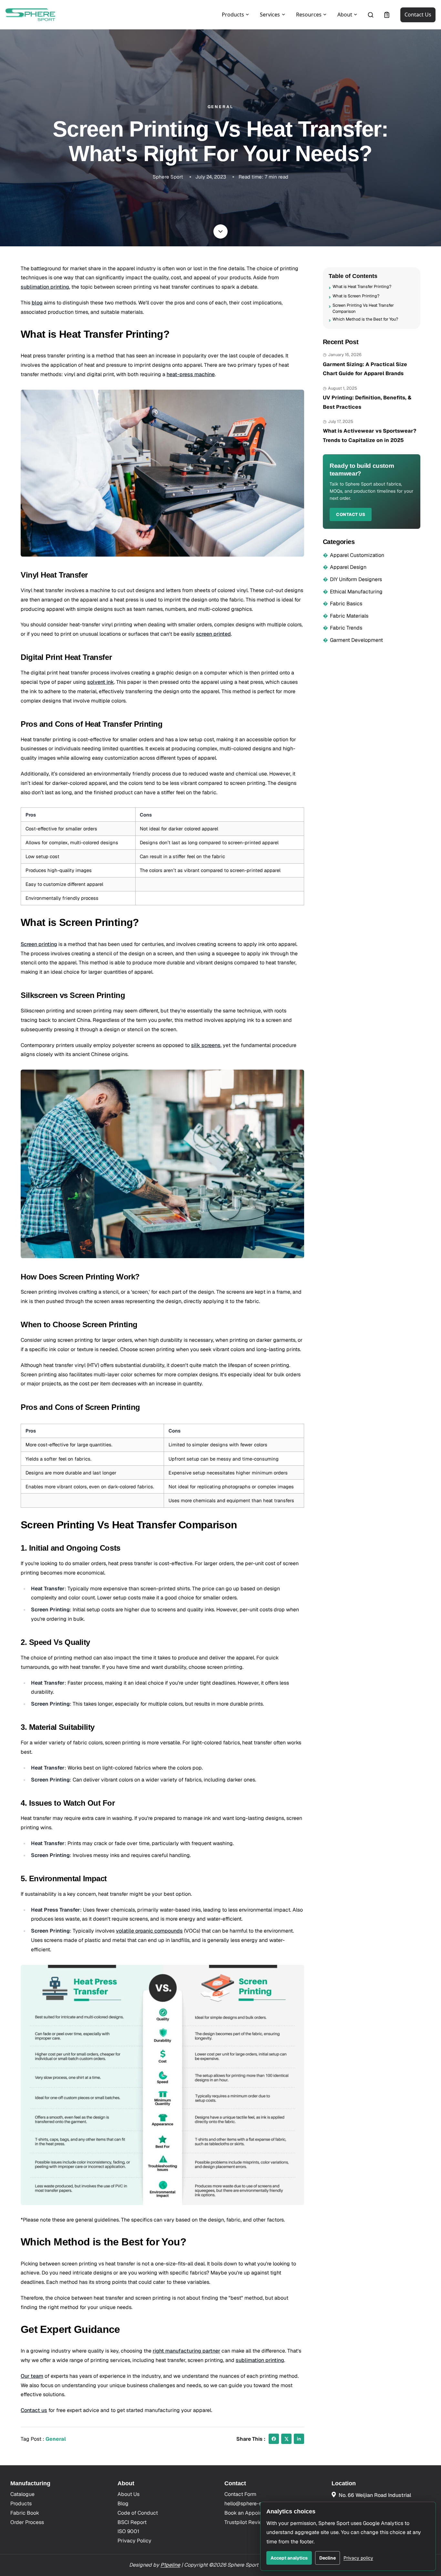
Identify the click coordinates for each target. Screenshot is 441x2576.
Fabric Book (25, 2513)
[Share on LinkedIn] (299, 2439)
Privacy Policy (134, 2541)
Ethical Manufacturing (356, 591)
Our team (32, 2376)
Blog (123, 2504)
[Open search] (371, 15)
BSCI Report (132, 2522)
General (56, 2439)
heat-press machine (191, 374)
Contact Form (240, 2494)
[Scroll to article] (221, 231)
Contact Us (418, 15)
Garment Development (356, 640)
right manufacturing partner (186, 2351)
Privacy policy (358, 2558)
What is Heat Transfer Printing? (362, 287)
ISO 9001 (128, 2531)
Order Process (27, 2522)
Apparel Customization (357, 555)
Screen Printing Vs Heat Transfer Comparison (363, 308)
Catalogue (22, 2494)
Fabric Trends (346, 628)
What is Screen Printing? (356, 296)
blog (37, 303)
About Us (128, 2494)
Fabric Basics (346, 604)
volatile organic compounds (149, 1931)
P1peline (170, 2565)
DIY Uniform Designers (356, 579)
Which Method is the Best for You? (365, 319)
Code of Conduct (138, 2513)
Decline (328, 2558)
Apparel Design (348, 567)
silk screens (206, 1045)
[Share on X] (286, 2439)
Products (21, 2504)
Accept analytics (289, 2558)
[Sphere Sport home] (30, 15)
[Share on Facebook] (274, 2439)
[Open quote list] (387, 15)
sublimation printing (45, 287)
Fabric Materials (349, 616)
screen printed (213, 634)
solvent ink (101, 682)
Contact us (34, 2410)
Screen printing (39, 944)
